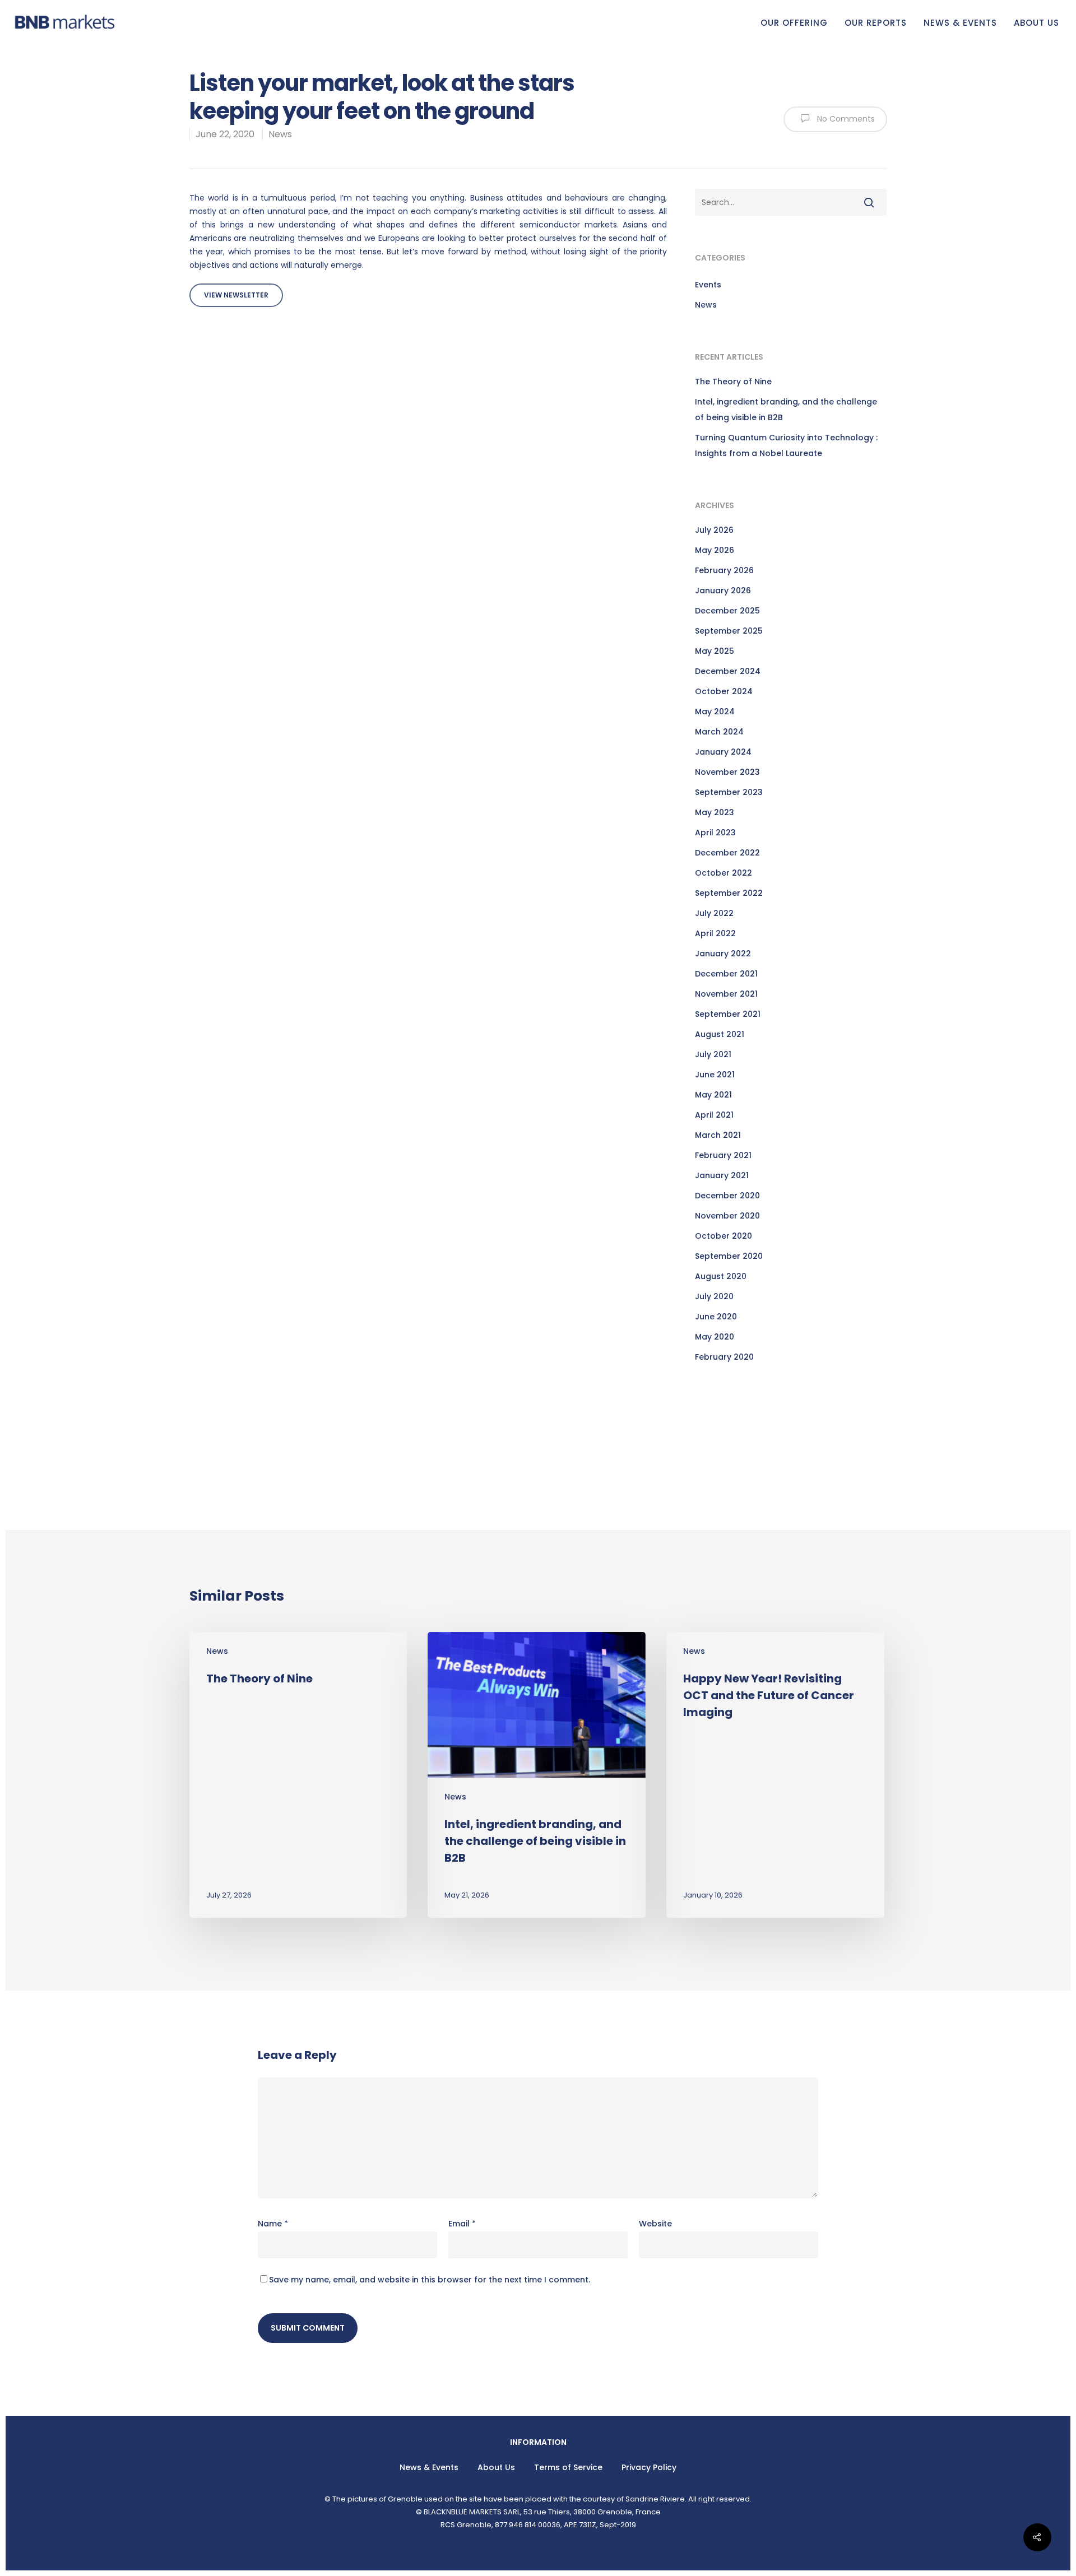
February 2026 (724, 570)
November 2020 (727, 1216)
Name (273, 2224)
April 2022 (715, 933)
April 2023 (715, 833)
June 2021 (715, 1075)
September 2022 (729, 893)
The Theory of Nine (733, 382)
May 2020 (715, 1337)
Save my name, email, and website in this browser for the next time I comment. (430, 2280)
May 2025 (715, 651)
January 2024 (723, 752)
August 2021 (720, 1034)
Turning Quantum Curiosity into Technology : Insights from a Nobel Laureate (786, 445)
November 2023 (727, 772)
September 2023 (729, 792)
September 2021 (728, 1014)
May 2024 (715, 712)
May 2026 (715, 550)
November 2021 (726, 994)
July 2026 (714, 530)
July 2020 (714, 1296)
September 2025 (729, 631)
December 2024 (728, 671)
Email (462, 2224)
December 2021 (726, 974)
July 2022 (714, 913)
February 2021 (723, 1155)
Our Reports (876, 23)
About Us (1036, 23)
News (280, 134)
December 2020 (727, 1196)
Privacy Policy (649, 2467)
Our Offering (794, 23)
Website (655, 2224)
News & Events (960, 23)
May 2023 (715, 812)
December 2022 (727, 853)
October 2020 (723, 1236)
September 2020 (729, 1256)
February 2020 (724, 1357)
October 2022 (723, 873)
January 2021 (722, 1175)
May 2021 (713, 1095)
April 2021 (714, 1115)
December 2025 (727, 611)
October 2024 (724, 691)
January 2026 (723, 590)
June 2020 (716, 1317)
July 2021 (713, 1054)
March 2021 (718, 1135)
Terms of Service (568, 2467)
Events (708, 285)
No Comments (845, 119)
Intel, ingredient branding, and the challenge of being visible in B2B (786, 410)
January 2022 (723, 954)
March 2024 (719, 732)
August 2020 (721, 1276)
